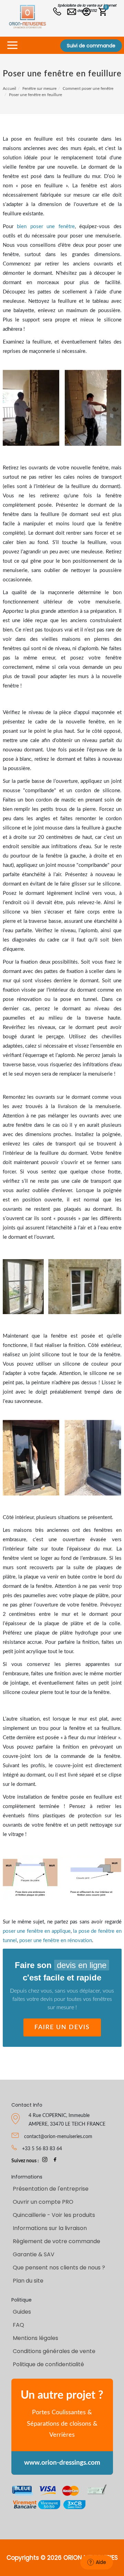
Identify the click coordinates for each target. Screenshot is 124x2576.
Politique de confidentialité (48, 2364)
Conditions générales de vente (54, 2351)
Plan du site (28, 2281)
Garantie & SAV (34, 2254)
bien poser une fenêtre (46, 227)
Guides (22, 2312)
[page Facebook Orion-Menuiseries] (55, 2161)
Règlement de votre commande (56, 2241)
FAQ (18, 2325)
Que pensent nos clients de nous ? (59, 2268)
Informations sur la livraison (50, 2228)
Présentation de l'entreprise (51, 2189)
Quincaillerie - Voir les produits (54, 2215)
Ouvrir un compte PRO (43, 2202)
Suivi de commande (91, 46)
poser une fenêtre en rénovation (56, 1941)
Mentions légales (35, 2338)
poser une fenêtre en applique (37, 1931)
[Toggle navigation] (12, 45)
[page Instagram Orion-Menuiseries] (45, 2161)
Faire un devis (62, 2027)
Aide (101, 2562)
